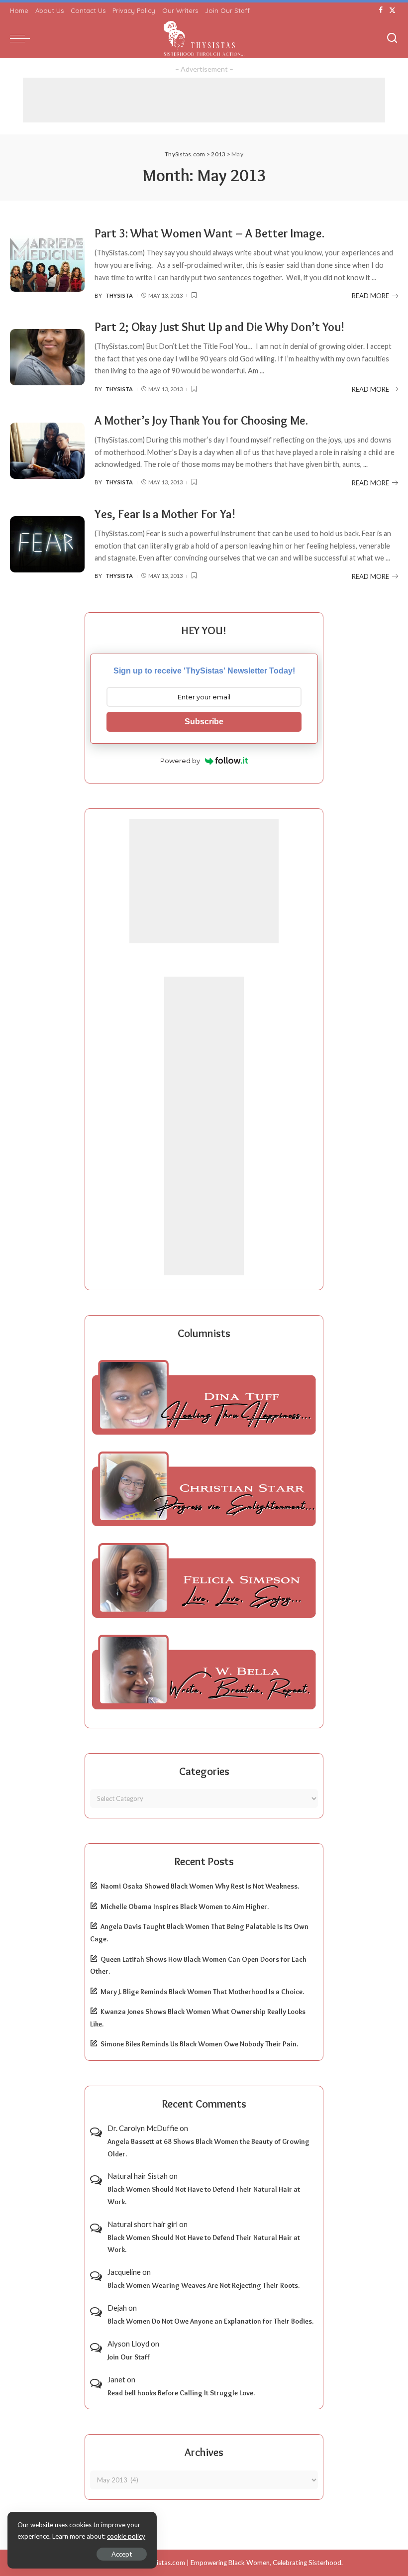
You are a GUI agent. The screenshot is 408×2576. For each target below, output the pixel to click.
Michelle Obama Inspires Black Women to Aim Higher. (185, 1906)
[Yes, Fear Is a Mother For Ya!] (47, 544)
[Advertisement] (204, 100)
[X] (392, 10)
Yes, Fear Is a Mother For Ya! (165, 514)
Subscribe (204, 722)
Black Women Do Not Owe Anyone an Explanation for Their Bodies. (210, 2321)
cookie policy (126, 2536)
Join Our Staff (129, 2357)
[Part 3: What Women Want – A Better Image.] (47, 264)
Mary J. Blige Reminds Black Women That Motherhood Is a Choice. (202, 1992)
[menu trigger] (22, 38)
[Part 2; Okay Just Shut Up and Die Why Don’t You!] (47, 357)
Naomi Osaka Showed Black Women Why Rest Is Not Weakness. (200, 1886)
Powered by (180, 761)
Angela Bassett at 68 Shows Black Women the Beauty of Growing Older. (208, 2148)
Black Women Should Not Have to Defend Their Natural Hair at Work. (204, 2195)
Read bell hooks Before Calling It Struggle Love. (181, 2393)
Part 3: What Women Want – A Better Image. (209, 233)
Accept (122, 2554)
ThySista (119, 295)
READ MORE (370, 296)
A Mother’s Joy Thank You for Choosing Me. (201, 420)
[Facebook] (381, 10)
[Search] (392, 38)
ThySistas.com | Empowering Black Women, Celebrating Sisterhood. (242, 2563)
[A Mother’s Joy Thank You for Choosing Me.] (47, 451)
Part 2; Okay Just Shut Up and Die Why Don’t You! (219, 327)
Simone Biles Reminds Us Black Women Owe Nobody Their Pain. (199, 2044)
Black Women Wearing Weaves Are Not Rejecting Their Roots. (204, 2285)
